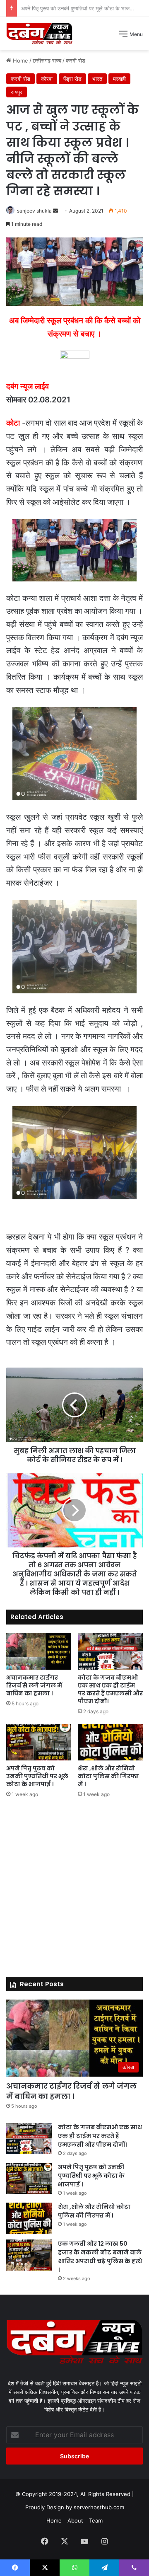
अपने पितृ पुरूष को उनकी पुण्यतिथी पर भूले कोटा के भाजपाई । (37, 1776)
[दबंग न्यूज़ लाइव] (39, 34)
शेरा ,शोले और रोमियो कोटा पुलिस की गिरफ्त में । (69, 8)
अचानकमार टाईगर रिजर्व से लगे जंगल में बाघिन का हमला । (34, 1685)
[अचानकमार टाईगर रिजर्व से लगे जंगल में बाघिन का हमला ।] (39, 1651)
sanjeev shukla (34, 211)
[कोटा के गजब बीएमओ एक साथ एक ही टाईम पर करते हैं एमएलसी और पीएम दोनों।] (110, 1651)
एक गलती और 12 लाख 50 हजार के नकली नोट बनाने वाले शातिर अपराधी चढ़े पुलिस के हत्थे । (100, 2257)
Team (96, 2520)
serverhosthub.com (99, 2507)
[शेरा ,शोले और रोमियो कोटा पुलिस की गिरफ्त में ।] (110, 1742)
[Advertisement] (74, 129)
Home (54, 2520)
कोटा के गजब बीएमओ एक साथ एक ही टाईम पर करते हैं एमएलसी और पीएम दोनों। (110, 1689)
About (75, 2520)
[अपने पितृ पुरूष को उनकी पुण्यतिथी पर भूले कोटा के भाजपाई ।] (39, 1742)
